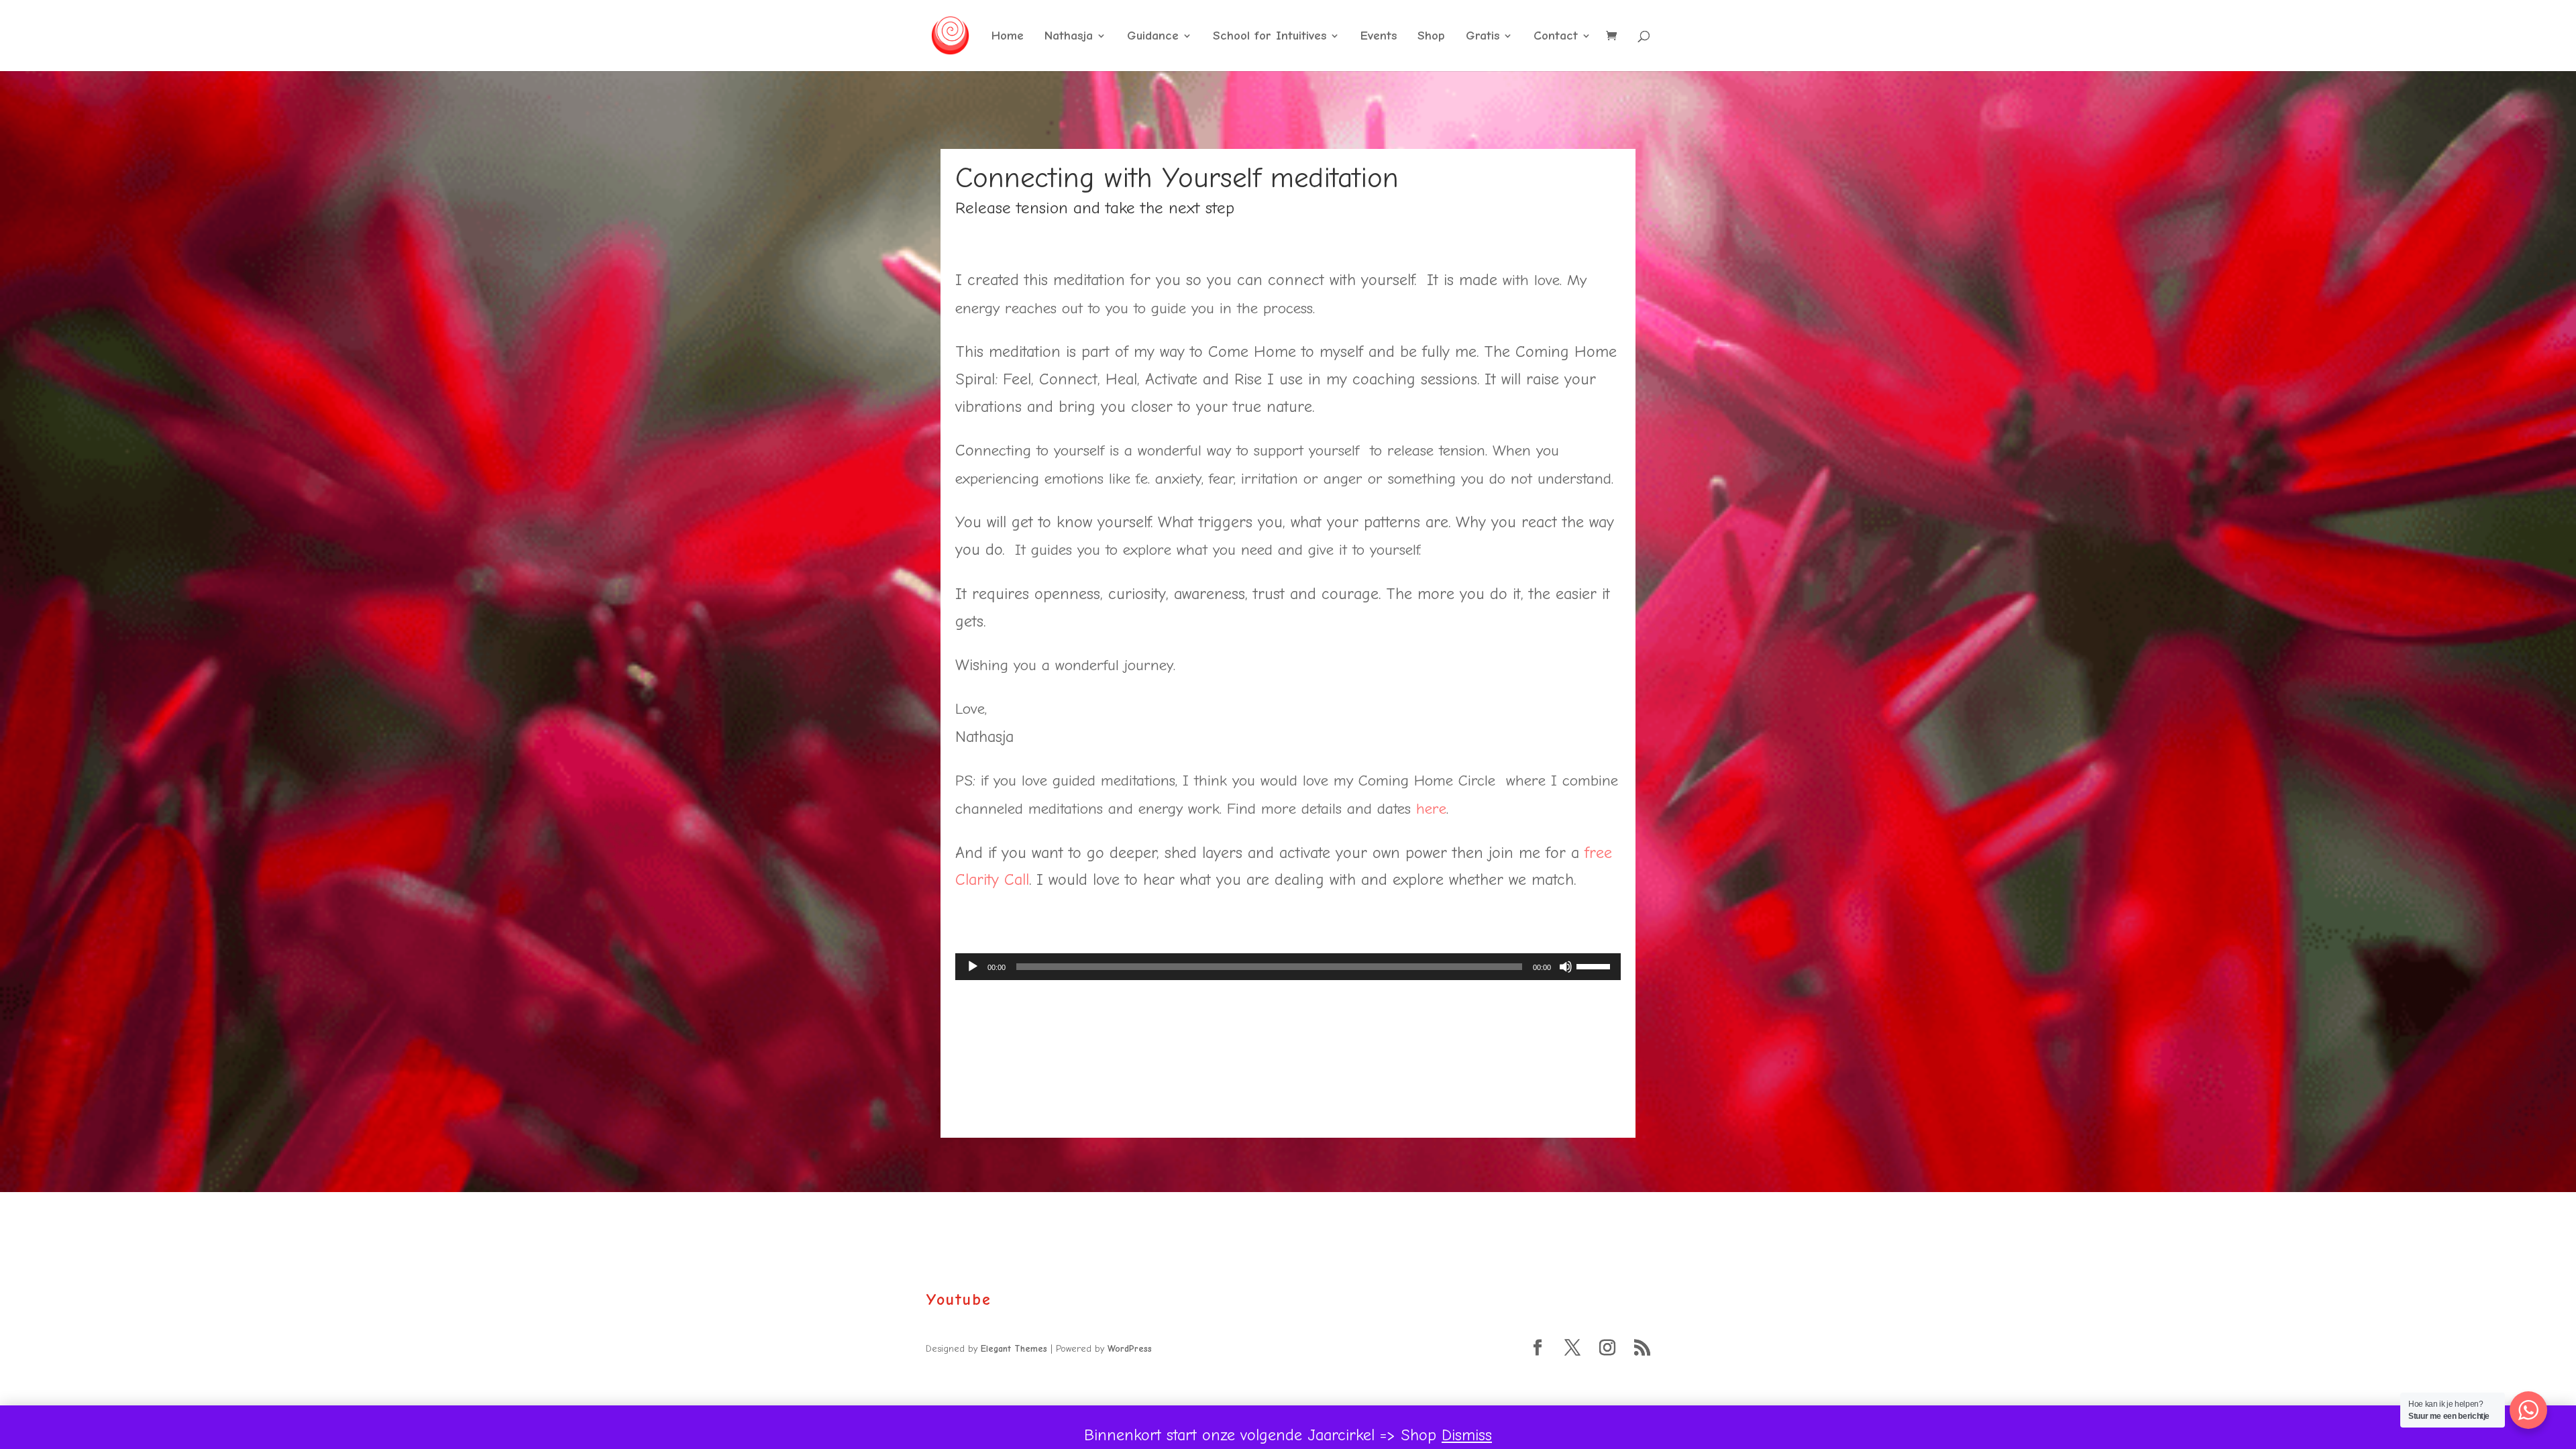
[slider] (1595, 965)
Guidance (1153, 37)
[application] (1288, 967)
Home (1008, 37)
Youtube (959, 1299)
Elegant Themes (1014, 1349)
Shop (1431, 37)
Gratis (1483, 37)
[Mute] (1566, 967)
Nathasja (1069, 37)
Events (1379, 37)
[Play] (973, 967)
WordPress (1130, 1349)
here (1431, 809)
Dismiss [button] (1467, 1435)
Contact (1556, 37)
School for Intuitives (1270, 37)
